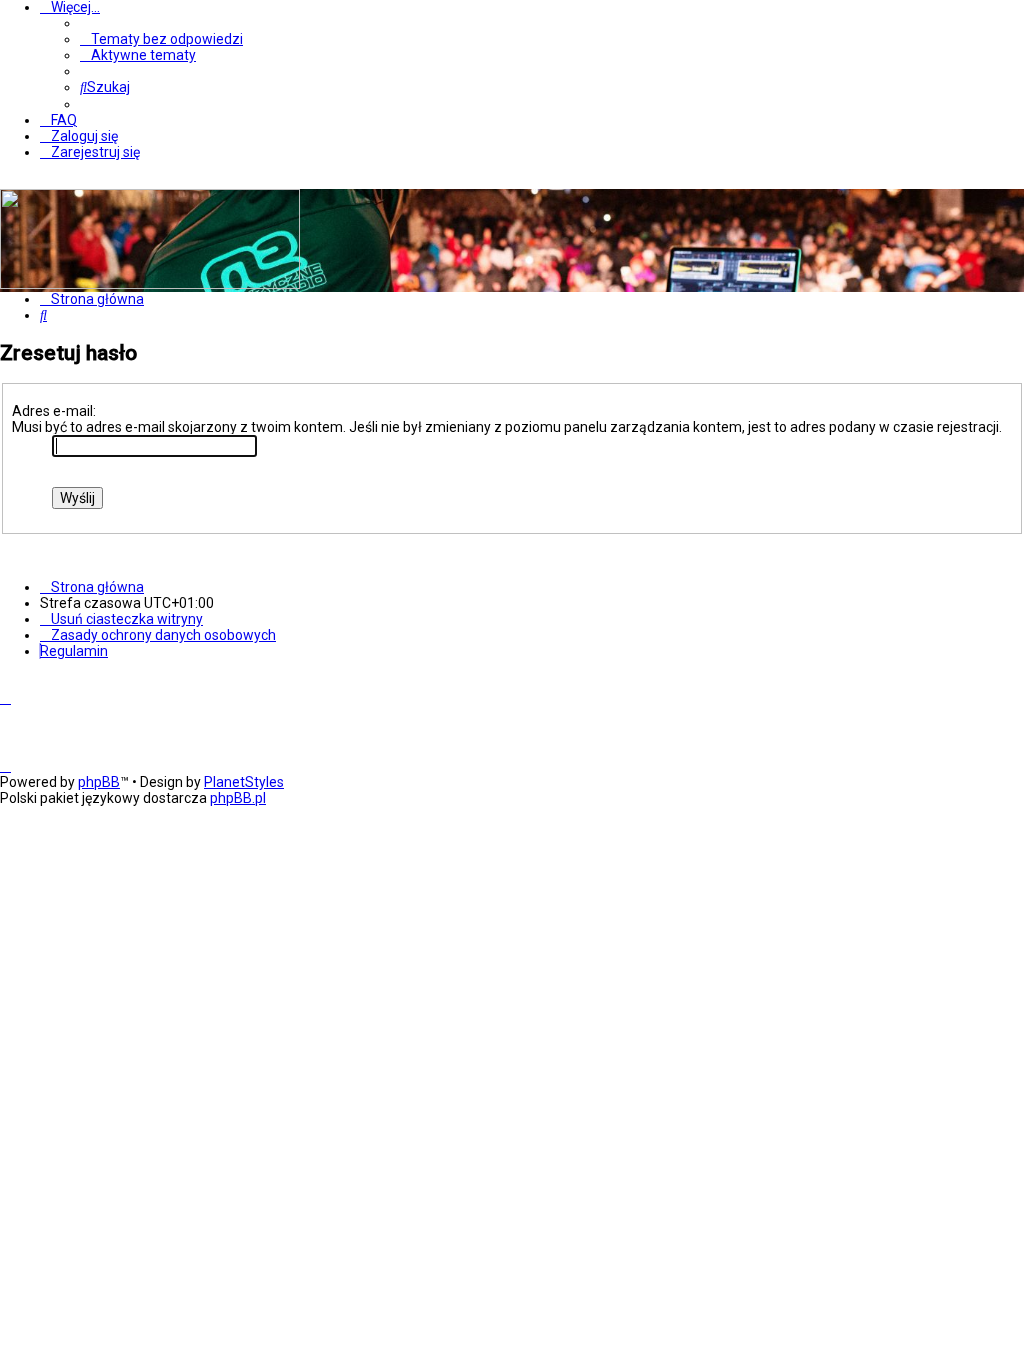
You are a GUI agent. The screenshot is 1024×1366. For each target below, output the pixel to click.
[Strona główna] (150, 284)
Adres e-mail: (54, 411)
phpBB (99, 782)
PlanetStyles (244, 782)
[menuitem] (161, 39)
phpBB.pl (238, 798)
